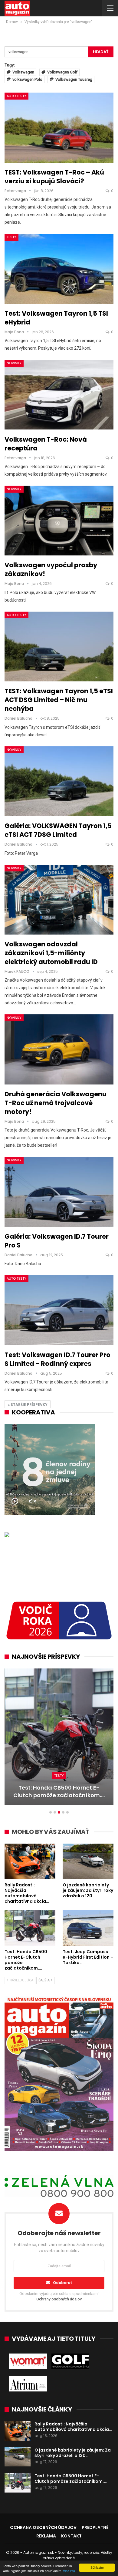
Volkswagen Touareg (74, 79)
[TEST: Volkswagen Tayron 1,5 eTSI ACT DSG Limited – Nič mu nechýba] (59, 647)
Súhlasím (97, 2567)
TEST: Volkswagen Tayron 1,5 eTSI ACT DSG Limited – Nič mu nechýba (59, 700)
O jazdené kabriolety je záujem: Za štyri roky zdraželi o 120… (73, 2453)
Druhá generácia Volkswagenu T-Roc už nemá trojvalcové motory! (56, 1103)
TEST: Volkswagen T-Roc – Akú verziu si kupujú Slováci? (54, 177)
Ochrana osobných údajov (43, 2527)
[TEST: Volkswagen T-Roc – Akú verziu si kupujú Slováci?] (59, 127)
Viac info (69, 2571)
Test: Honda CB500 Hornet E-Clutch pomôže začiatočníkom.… (71, 2479)
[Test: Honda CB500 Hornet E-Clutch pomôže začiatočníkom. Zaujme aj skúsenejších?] (30, 1928)
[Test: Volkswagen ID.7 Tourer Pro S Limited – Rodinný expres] (59, 1310)
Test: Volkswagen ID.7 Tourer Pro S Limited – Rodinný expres (57, 1359)
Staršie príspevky (29, 1405)
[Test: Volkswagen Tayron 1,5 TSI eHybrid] (59, 269)
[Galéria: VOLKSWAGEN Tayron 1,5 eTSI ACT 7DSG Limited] (59, 781)
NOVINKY (14, 363)
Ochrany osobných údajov (59, 2299)
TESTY (11, 237)
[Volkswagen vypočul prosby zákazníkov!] (59, 521)
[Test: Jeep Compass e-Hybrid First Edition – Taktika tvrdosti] (59, 1737)
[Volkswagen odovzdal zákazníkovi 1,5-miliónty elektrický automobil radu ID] (59, 900)
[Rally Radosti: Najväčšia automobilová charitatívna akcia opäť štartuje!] (30, 1862)
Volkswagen (23, 72)
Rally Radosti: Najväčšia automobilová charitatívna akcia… (73, 2427)
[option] (59, 1740)
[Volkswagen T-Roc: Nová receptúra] (59, 395)
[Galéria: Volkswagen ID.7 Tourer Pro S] (59, 1192)
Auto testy (16, 96)
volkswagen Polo (27, 79)
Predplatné (95, 2527)
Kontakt (71, 2536)
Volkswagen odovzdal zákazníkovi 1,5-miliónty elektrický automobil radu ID (51, 953)
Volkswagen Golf (62, 72)
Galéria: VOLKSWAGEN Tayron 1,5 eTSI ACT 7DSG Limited (58, 830)
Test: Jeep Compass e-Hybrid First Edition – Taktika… (59, 1791)
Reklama (46, 2536)
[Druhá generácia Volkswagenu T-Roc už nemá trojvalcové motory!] (59, 1049)
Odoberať (62, 2283)
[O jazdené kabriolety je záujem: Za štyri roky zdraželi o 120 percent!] (88, 1862)
